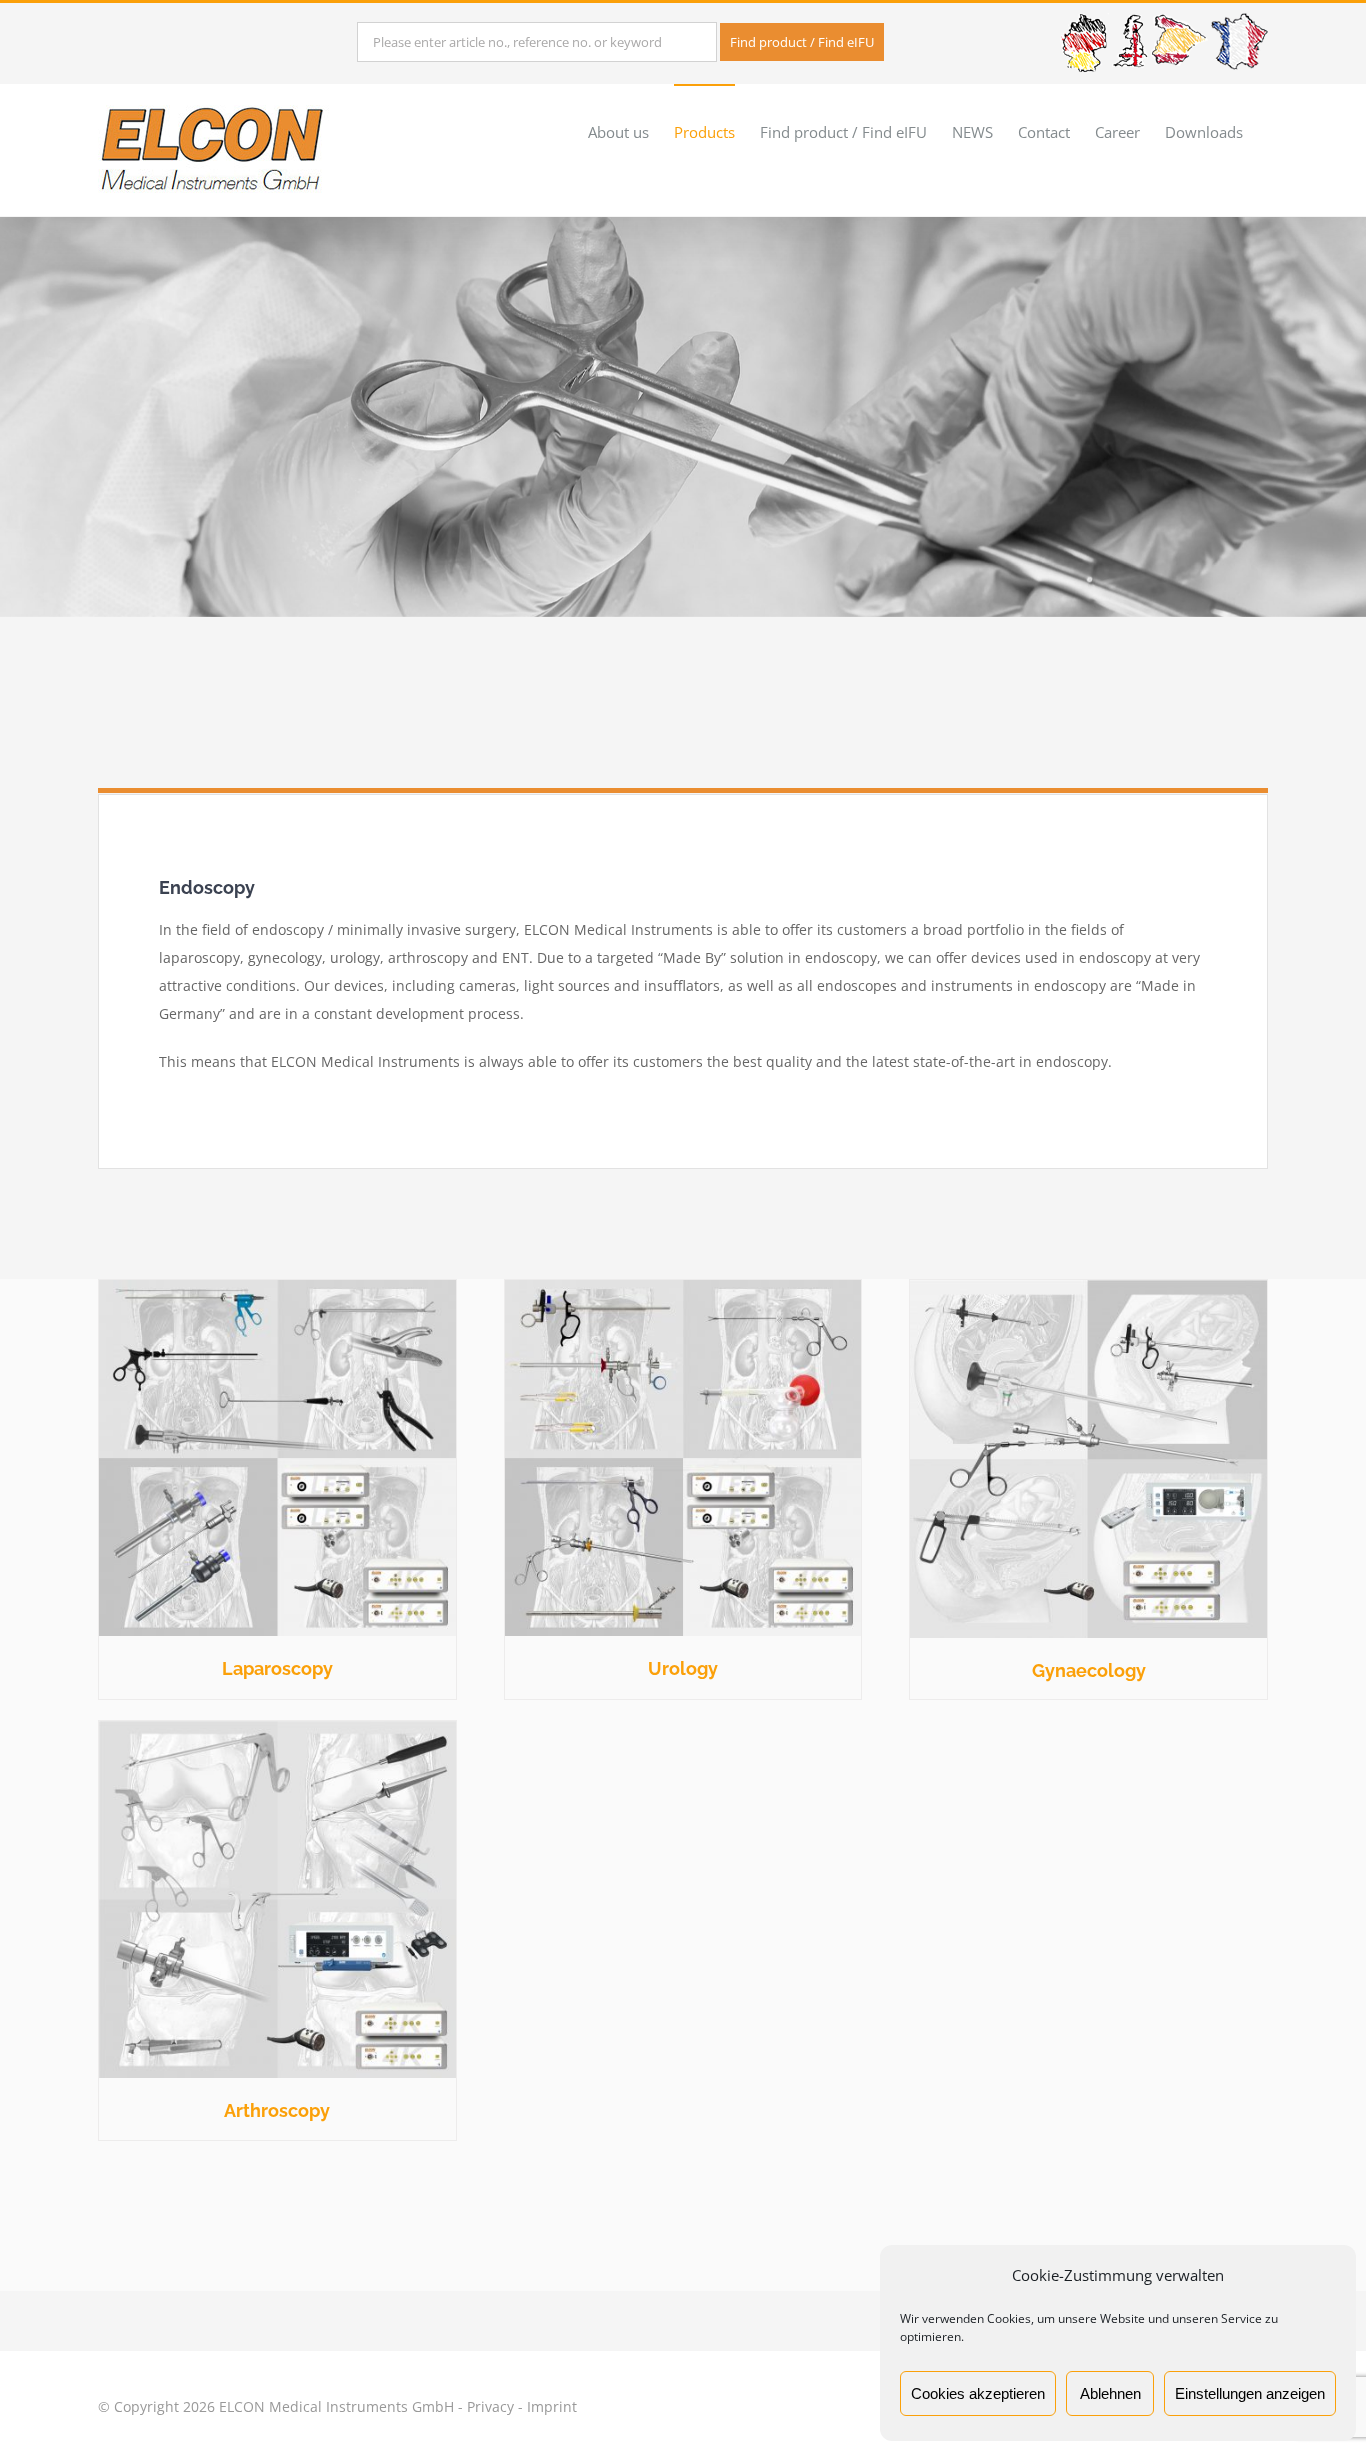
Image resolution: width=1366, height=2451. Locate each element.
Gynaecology (1089, 1670)
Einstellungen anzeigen (1250, 2393)
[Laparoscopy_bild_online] (277, 1286)
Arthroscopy (277, 2110)
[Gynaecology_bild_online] (1088, 1286)
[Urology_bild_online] (683, 1286)
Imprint (552, 2406)
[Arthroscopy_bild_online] (277, 1727)
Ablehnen (1110, 2393)
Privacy (490, 2406)
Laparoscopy (277, 1668)
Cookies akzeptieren (978, 2393)
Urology (683, 1668)
